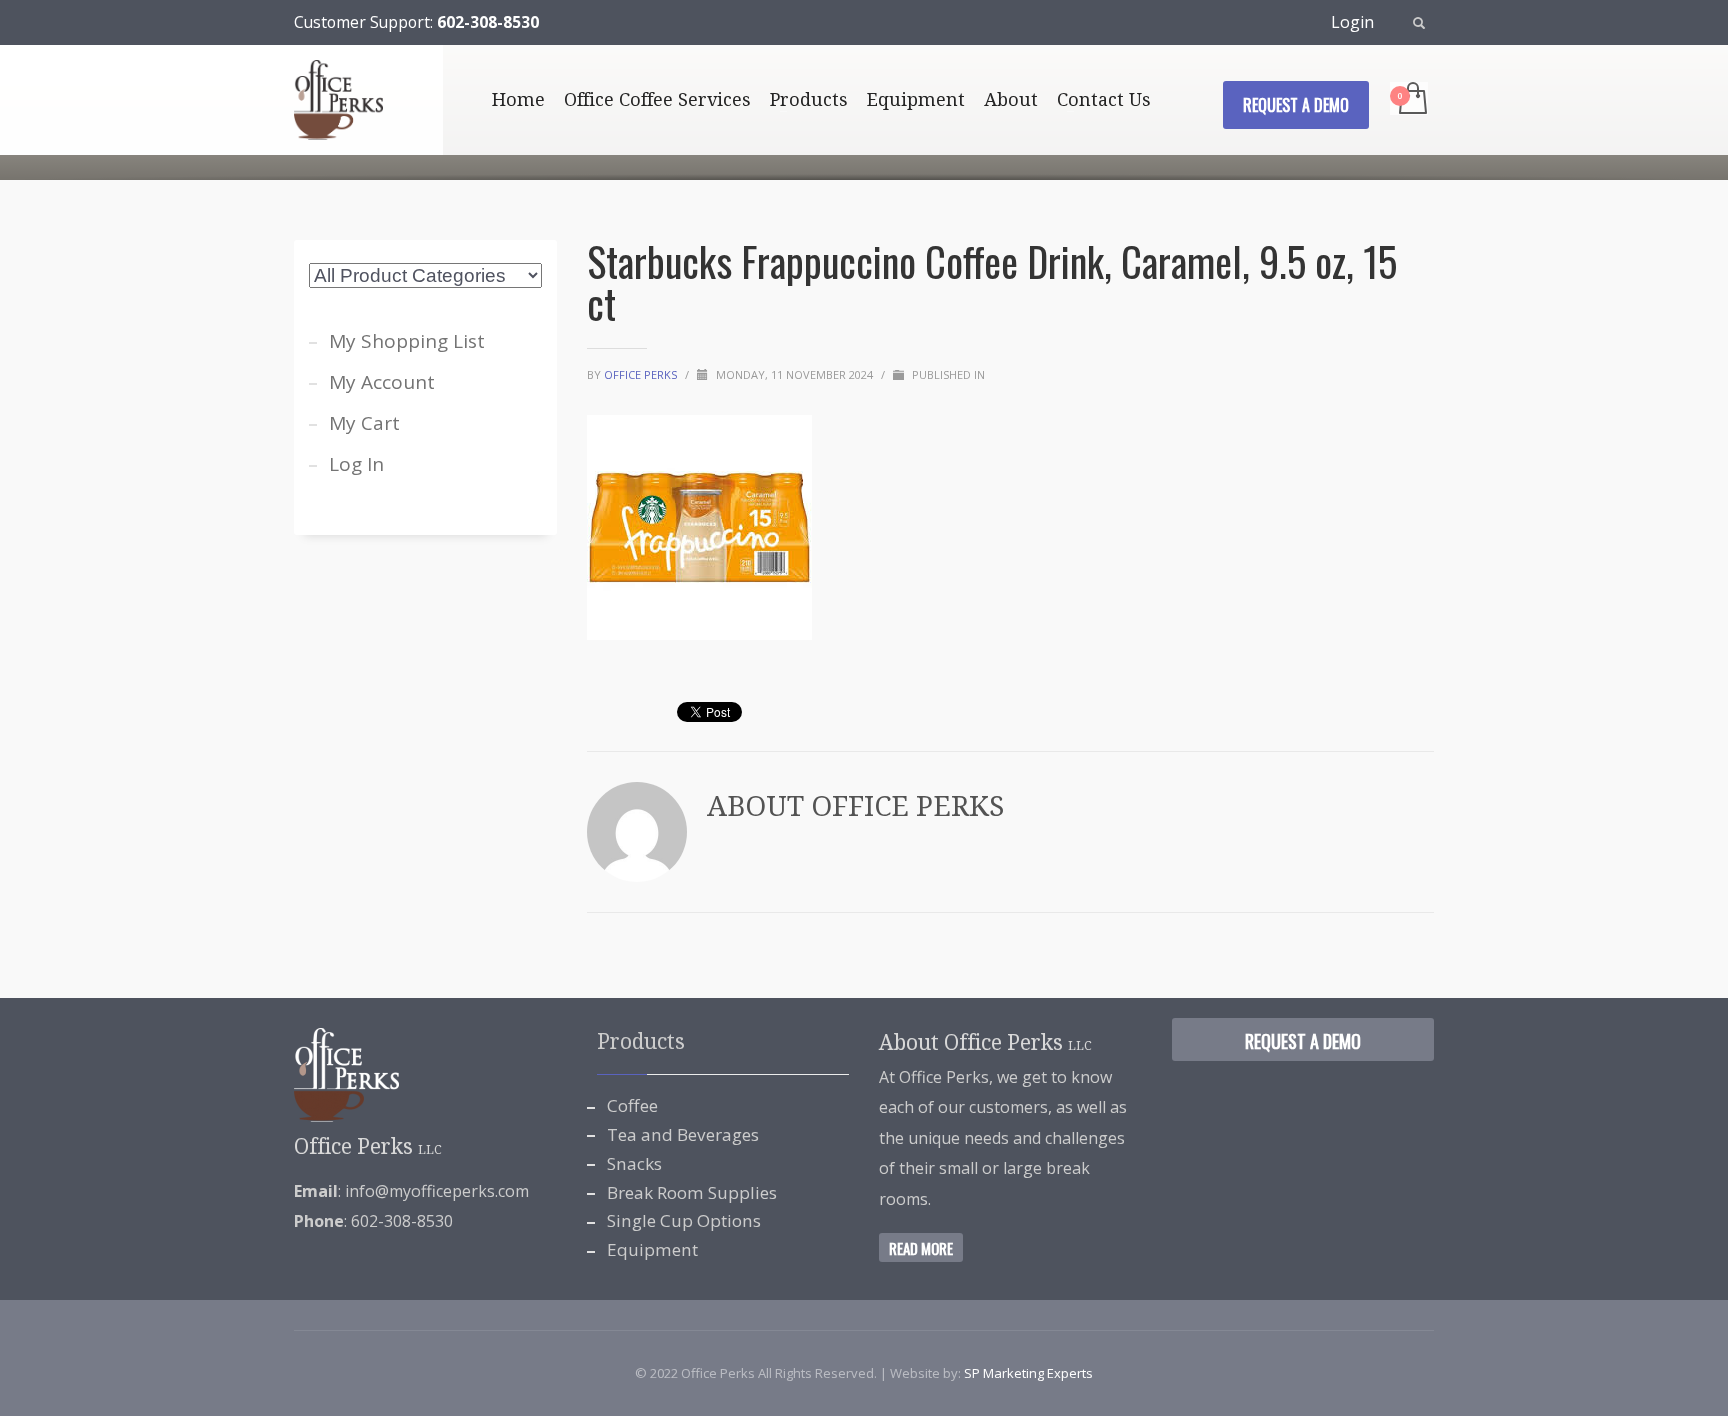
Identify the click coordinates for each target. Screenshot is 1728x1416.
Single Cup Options (684, 1220)
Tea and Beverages (683, 1134)
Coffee (632, 1105)
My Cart (364, 423)
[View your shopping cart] (1411, 100)
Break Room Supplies (692, 1192)
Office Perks (642, 374)
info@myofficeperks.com (437, 1191)
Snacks (634, 1163)
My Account (382, 382)
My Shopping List (407, 341)
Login (1352, 22)
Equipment (652, 1249)
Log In (356, 464)
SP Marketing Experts (1028, 1373)
